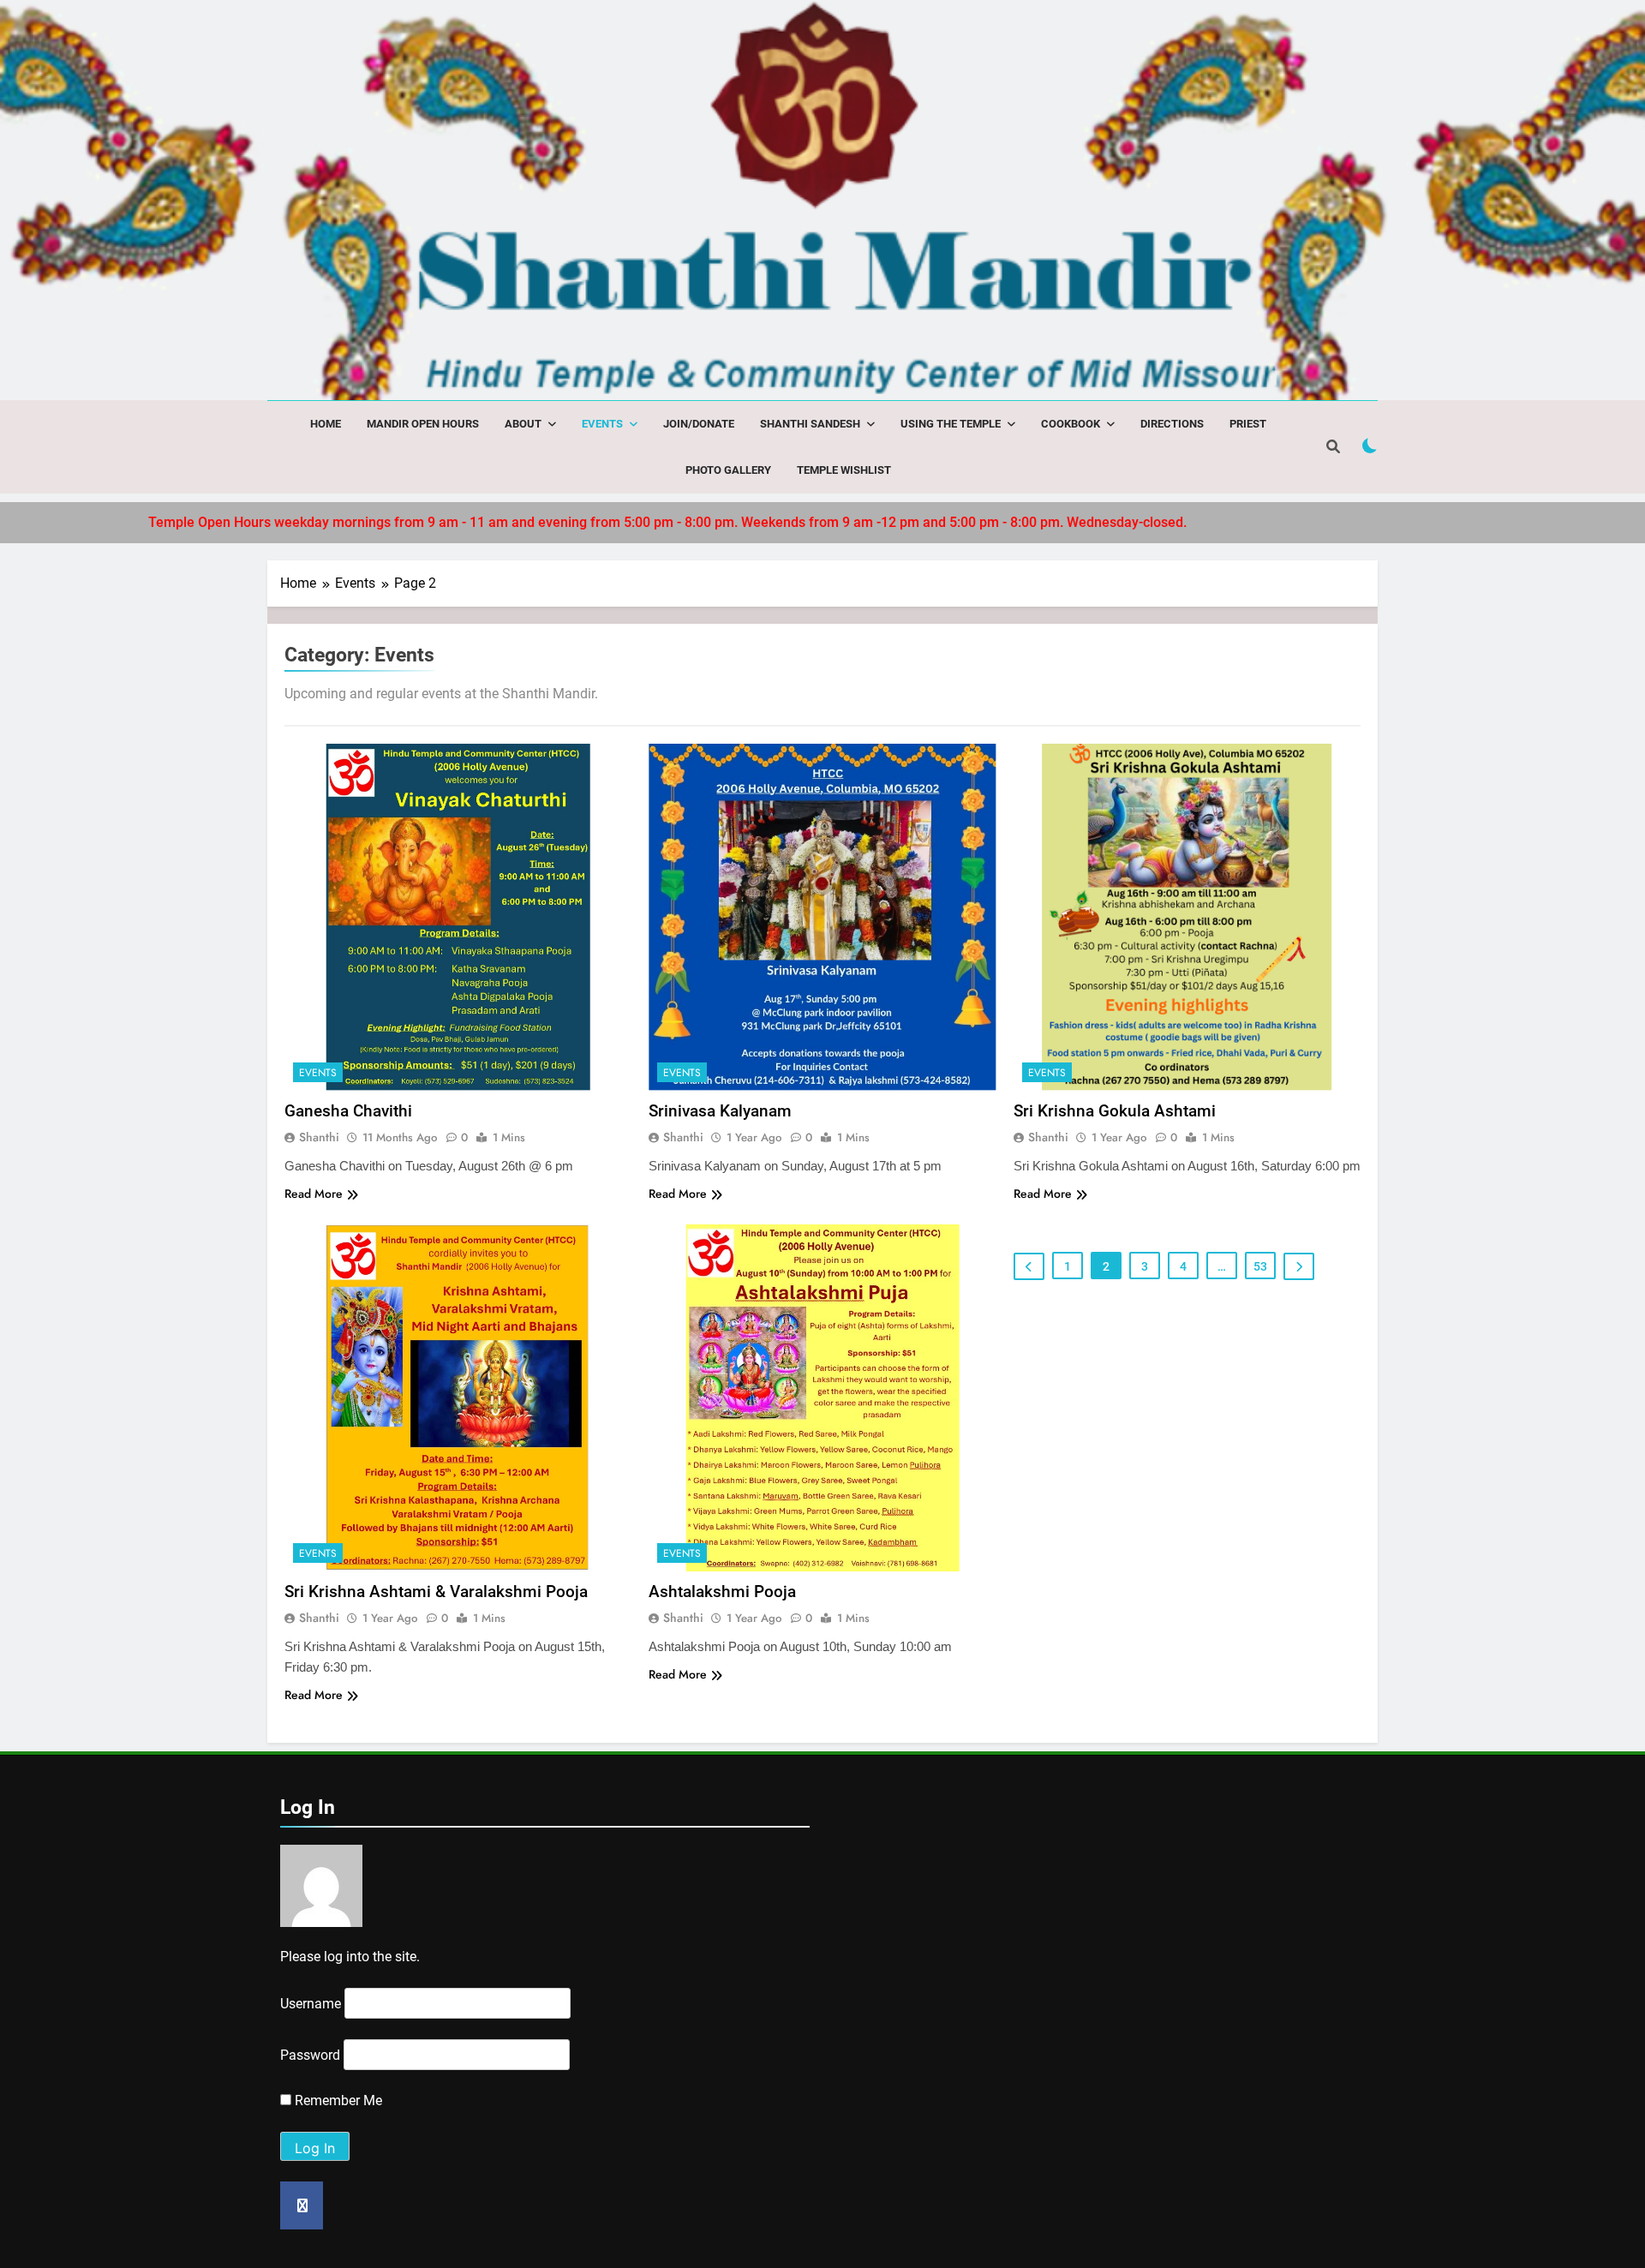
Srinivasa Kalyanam (720, 1111)
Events (602, 424)
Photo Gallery (728, 470)
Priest (1248, 424)
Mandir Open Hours (423, 424)
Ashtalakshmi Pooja (722, 1592)
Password (310, 2055)
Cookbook (1071, 424)
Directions (1172, 424)
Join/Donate (699, 424)
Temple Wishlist (844, 470)
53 (1260, 1266)
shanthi (319, 1137)
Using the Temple (951, 424)
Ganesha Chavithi (348, 1111)
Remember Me (337, 2100)
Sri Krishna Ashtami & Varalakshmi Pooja (436, 1592)
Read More (314, 1194)
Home (326, 424)
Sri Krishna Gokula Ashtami (1115, 1111)
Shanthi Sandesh (810, 424)
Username (311, 2004)
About (523, 424)
